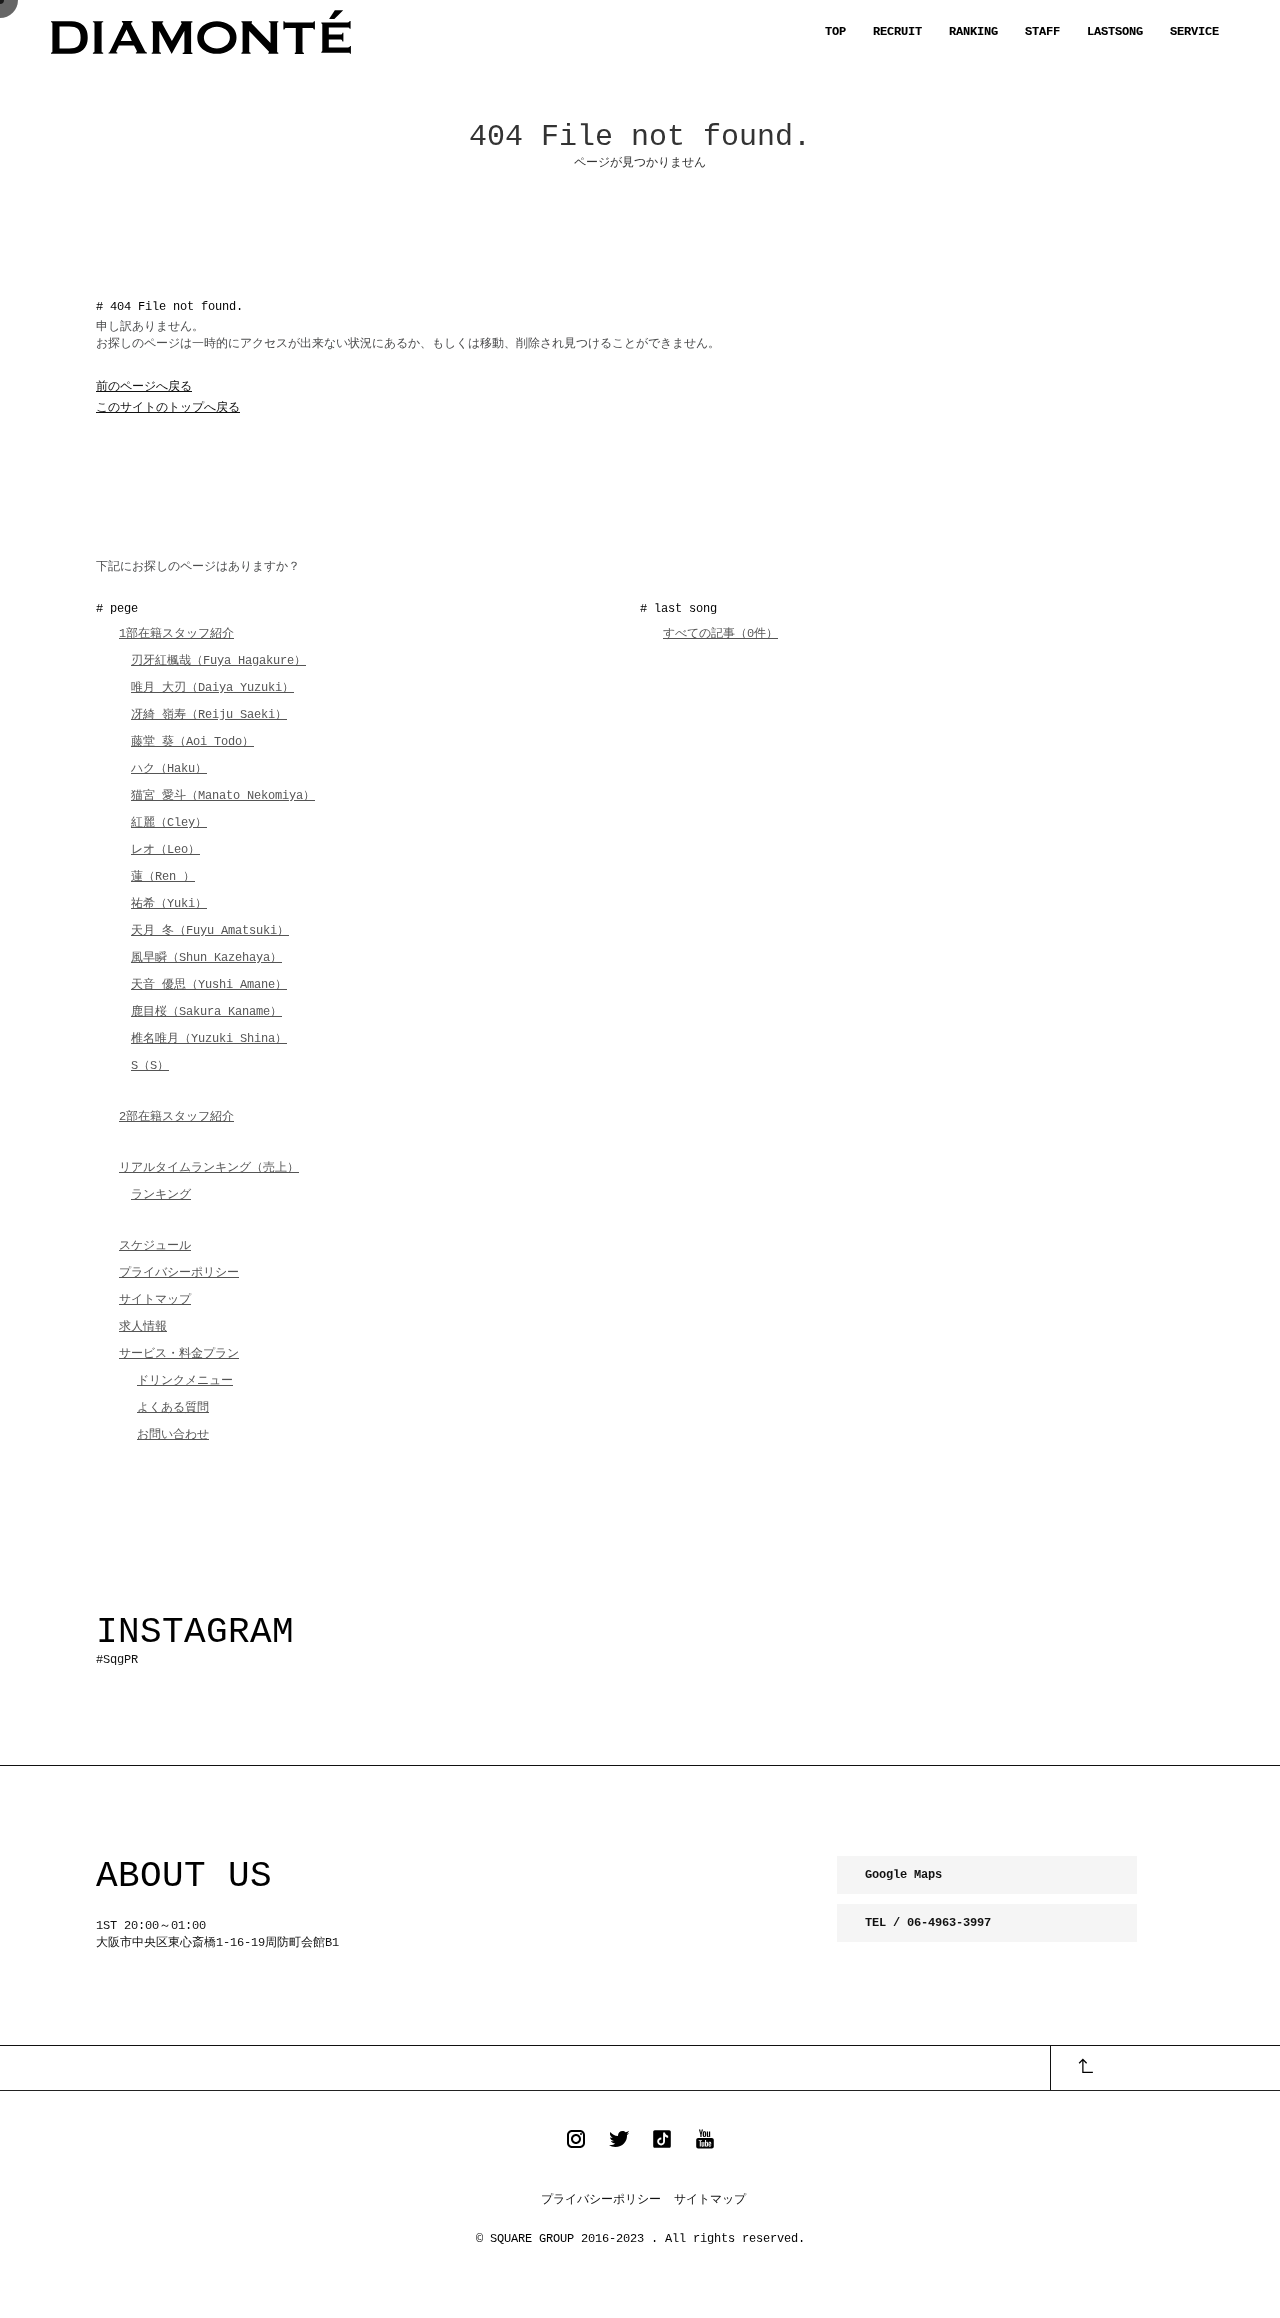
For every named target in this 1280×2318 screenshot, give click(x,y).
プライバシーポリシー (179, 1273)
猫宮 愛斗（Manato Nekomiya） (223, 796)
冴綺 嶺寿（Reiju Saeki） (209, 715)
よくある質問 (173, 1408)
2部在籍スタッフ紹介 (176, 1117)
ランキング (161, 1195)
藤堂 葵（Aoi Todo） (192, 742)
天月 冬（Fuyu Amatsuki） (210, 931)
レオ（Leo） (165, 850)
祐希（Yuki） (169, 904)
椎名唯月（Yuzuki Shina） (209, 1039)
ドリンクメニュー (185, 1381)
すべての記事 (720, 634)
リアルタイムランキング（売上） (209, 1168)
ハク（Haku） (169, 769)
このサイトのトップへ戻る (168, 408)
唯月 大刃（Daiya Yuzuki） (212, 688)
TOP (835, 32)
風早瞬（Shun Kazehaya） (206, 958)
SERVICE (1194, 32)
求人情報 (143, 1327)
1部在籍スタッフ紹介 (176, 634)
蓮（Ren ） (163, 877)
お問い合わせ (173, 1435)
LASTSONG (1115, 32)
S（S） (150, 1066)
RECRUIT (897, 32)
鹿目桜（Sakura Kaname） (206, 1012)
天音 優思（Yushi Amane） (209, 985)
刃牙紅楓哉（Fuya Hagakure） (218, 661)
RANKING (973, 32)
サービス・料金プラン (179, 1354)
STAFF (1042, 32)
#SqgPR (117, 1660)
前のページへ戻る (144, 387)
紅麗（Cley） (169, 823)
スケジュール (155, 1246)
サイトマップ (155, 1300)
